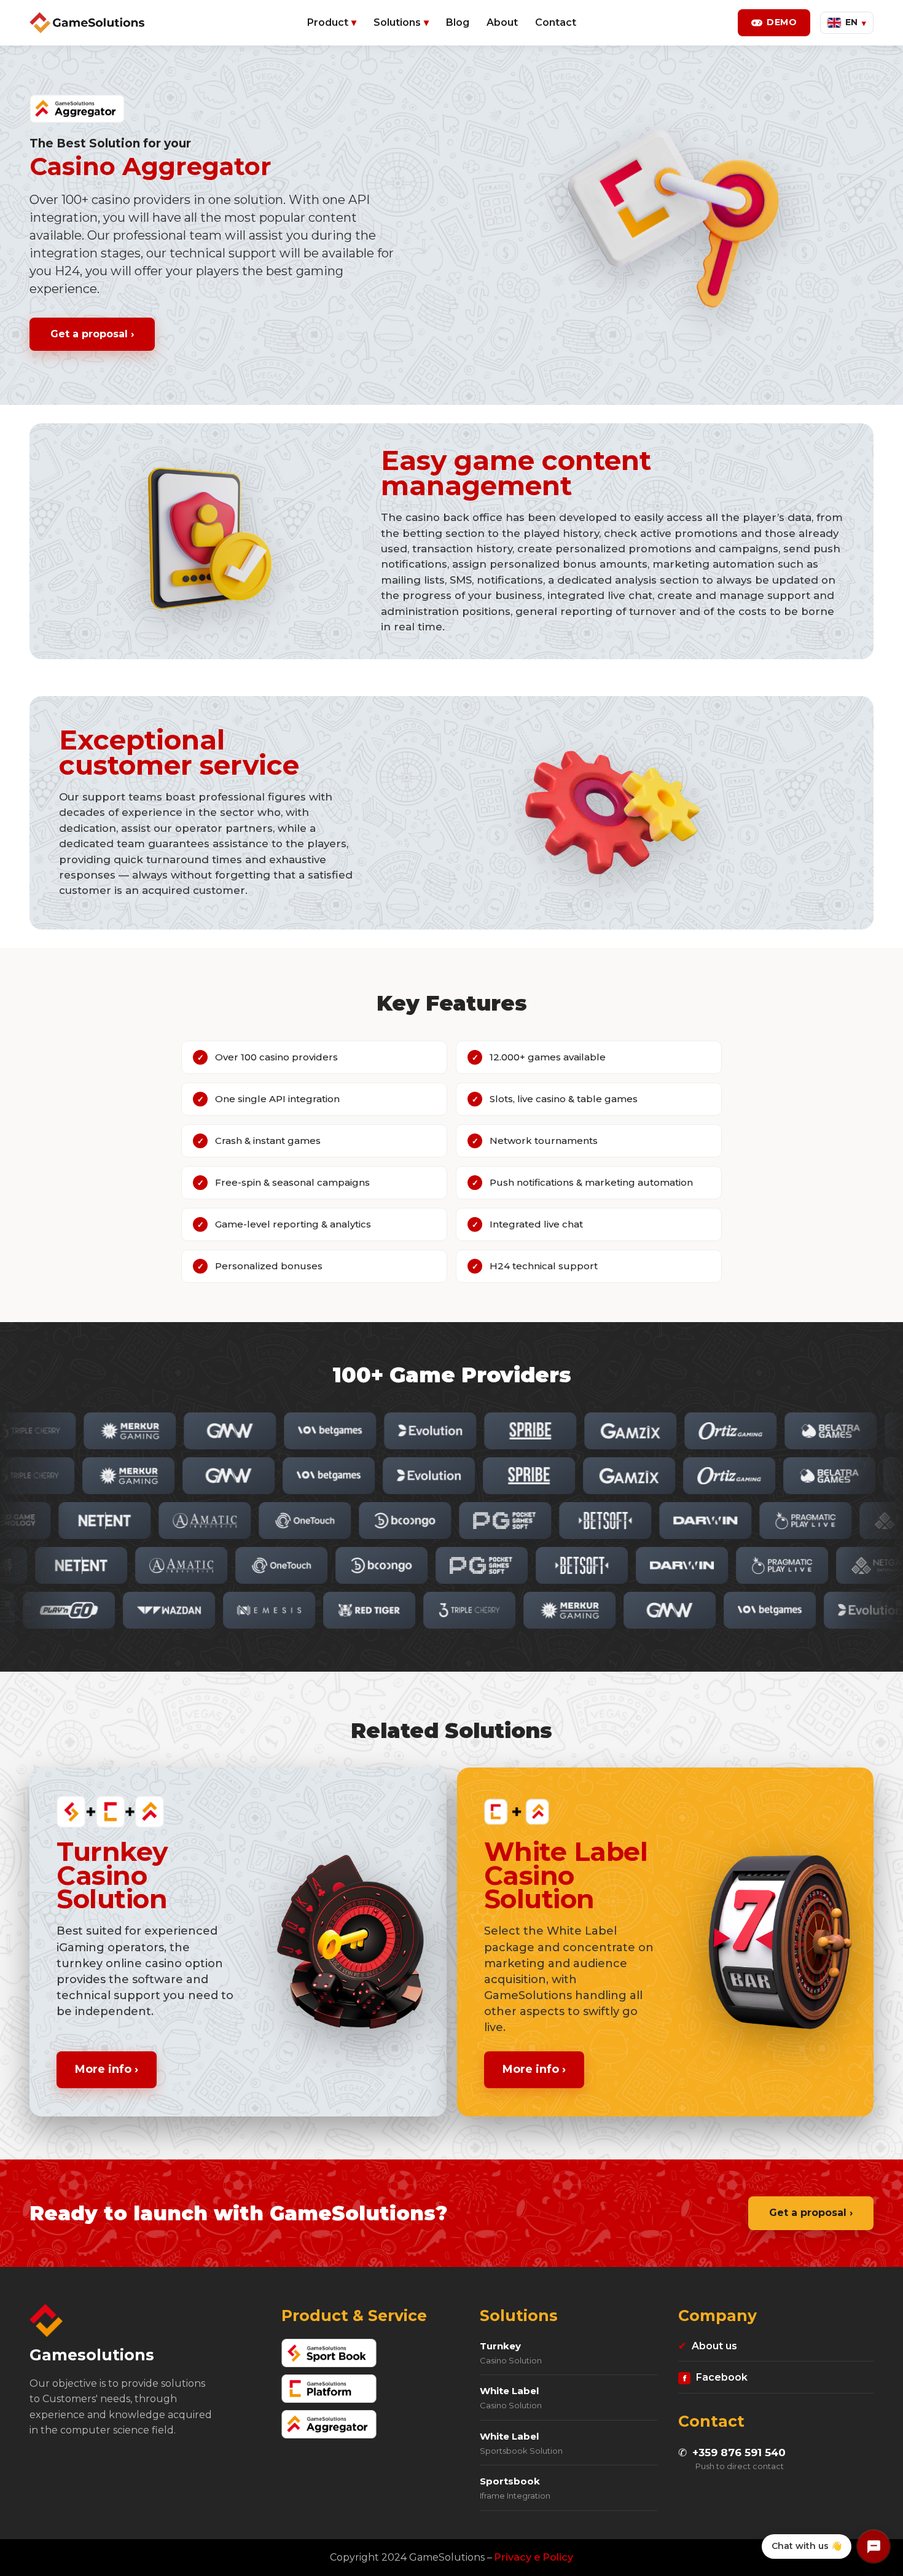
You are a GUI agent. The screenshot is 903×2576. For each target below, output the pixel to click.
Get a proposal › (92, 334)
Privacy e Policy (534, 2557)
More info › (107, 2069)
